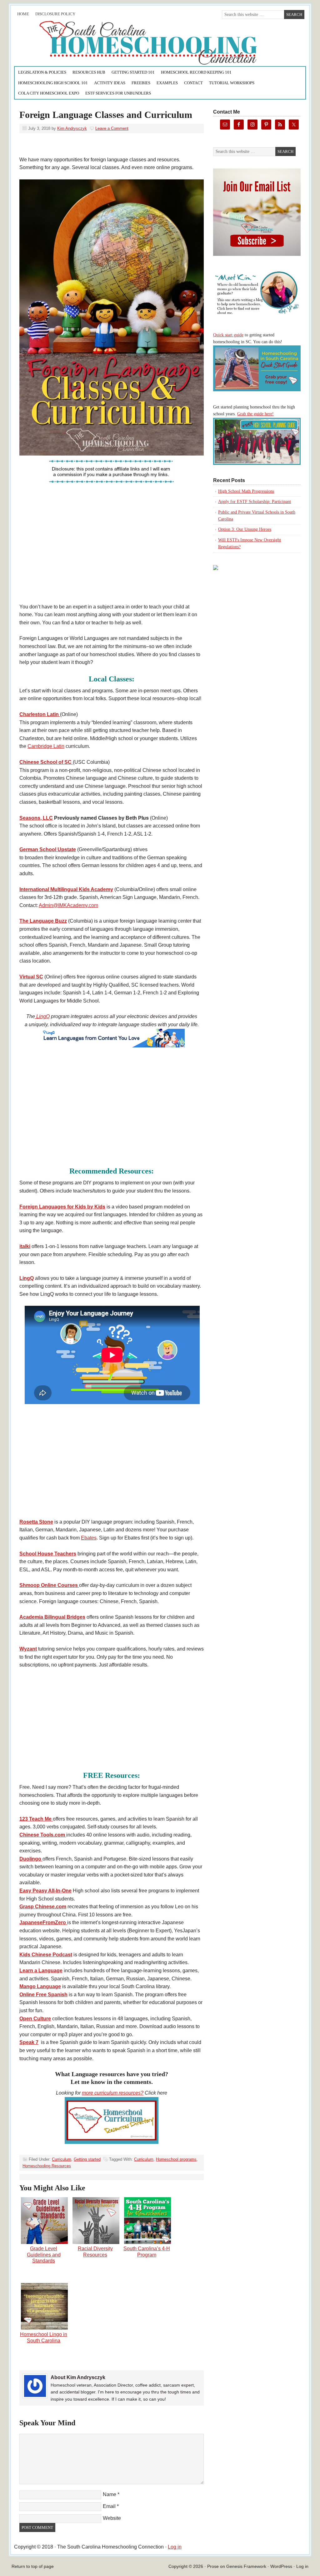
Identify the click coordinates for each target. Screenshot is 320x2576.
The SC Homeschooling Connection (84, 43)
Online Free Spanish (43, 1995)
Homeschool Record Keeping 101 (196, 72)
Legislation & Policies (42, 72)
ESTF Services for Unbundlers (118, 93)
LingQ (42, 1016)
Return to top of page (33, 2566)
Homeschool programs (176, 2159)
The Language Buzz (43, 921)
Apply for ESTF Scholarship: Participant (255, 502)
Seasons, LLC (36, 818)
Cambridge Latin (46, 746)
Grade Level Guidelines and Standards (44, 2254)
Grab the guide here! (255, 414)
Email (109, 2506)
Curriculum (62, 2159)
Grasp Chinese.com (43, 1907)
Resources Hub (89, 72)
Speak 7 (29, 2042)
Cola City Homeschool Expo (49, 93)
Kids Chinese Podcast (46, 1955)
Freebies (141, 83)
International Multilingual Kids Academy (66, 889)
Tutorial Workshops (232, 83)
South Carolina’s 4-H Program (147, 2252)
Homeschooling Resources (47, 2166)
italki (25, 1246)
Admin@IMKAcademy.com (68, 905)
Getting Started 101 (133, 72)
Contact (193, 83)
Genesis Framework (246, 2566)
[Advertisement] (112, 551)
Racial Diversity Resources (95, 2252)
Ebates (89, 1538)
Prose (213, 2566)
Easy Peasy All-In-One (45, 1891)
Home (23, 14)
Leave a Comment (112, 128)
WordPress (281, 2566)
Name (110, 2494)
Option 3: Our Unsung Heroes (245, 529)
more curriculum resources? (113, 2093)
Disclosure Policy (55, 14)
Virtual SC (31, 977)
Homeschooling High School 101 (53, 83)
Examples (167, 83)
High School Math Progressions (246, 491)
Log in (175, 2547)
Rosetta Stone (36, 1522)
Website (112, 2518)
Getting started (87, 2159)
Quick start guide (228, 335)
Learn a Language (41, 1971)
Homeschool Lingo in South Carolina (44, 2337)
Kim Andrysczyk (72, 128)
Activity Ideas (110, 83)
